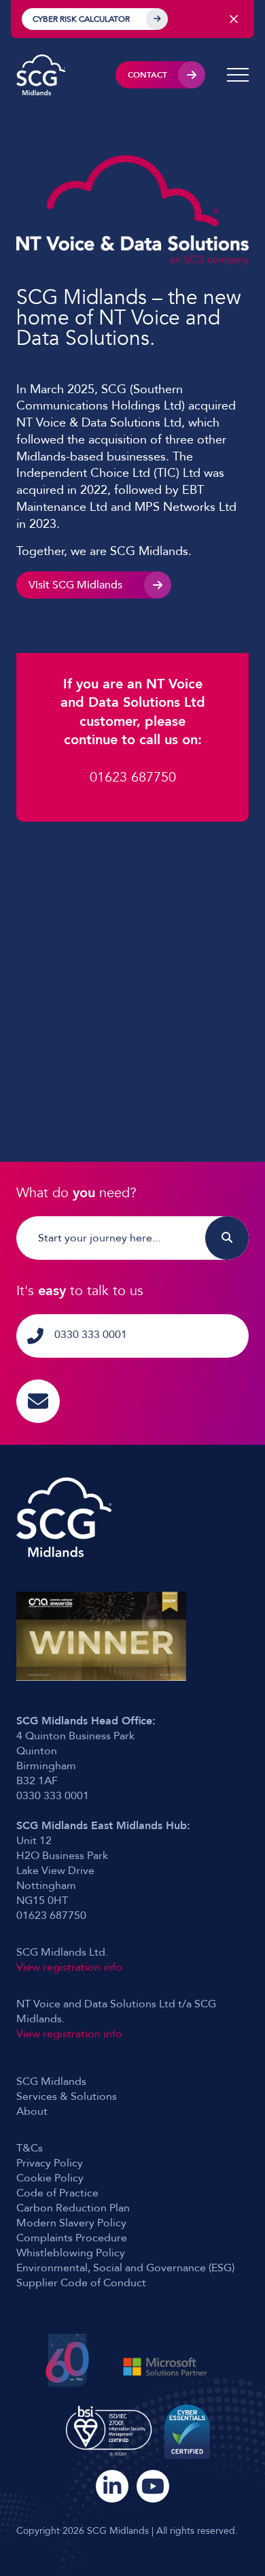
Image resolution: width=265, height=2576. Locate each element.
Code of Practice (57, 2193)
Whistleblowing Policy (71, 2253)
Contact (147, 75)
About (32, 2111)
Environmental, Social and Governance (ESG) (125, 2268)
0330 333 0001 (91, 1335)
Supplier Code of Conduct (81, 2283)
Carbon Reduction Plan (73, 2208)
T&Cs (30, 2148)
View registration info (69, 1967)
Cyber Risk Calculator (81, 19)
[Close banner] (234, 19)
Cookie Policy (50, 2178)
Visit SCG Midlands (75, 585)
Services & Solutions (67, 2096)
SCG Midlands (51, 2081)
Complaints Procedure (72, 2238)
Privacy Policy (50, 2163)
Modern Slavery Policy (71, 2223)
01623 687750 (133, 777)
